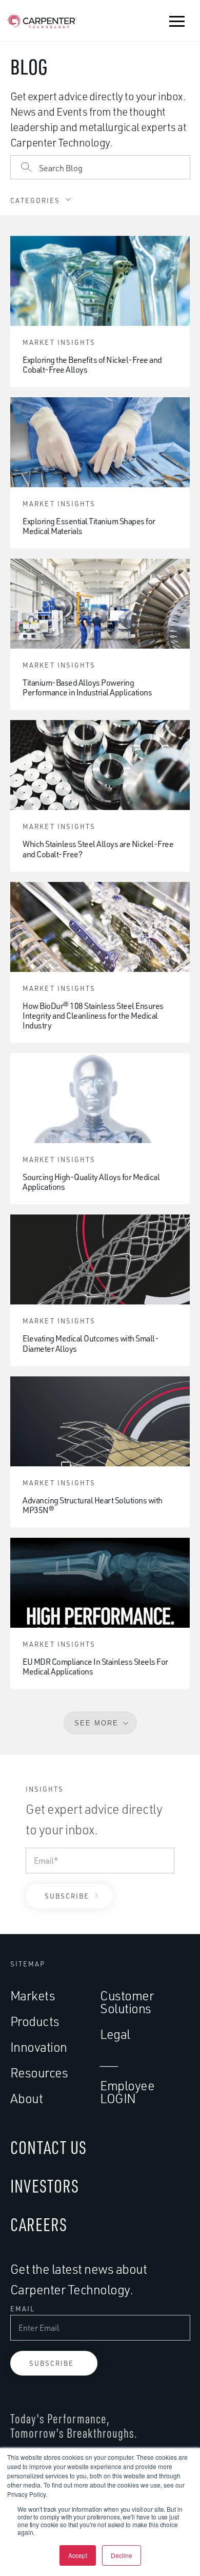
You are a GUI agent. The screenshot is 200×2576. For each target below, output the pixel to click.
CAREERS (39, 2224)
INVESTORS (45, 2186)
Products (35, 2021)
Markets (33, 1995)
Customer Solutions (127, 2002)
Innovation (39, 2047)
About (27, 2098)
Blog (29, 67)
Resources (39, 2073)
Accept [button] (78, 2555)
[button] (177, 21)
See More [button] (96, 1723)
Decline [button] (122, 2555)
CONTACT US (48, 2147)
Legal (115, 2034)
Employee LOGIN (127, 2092)
